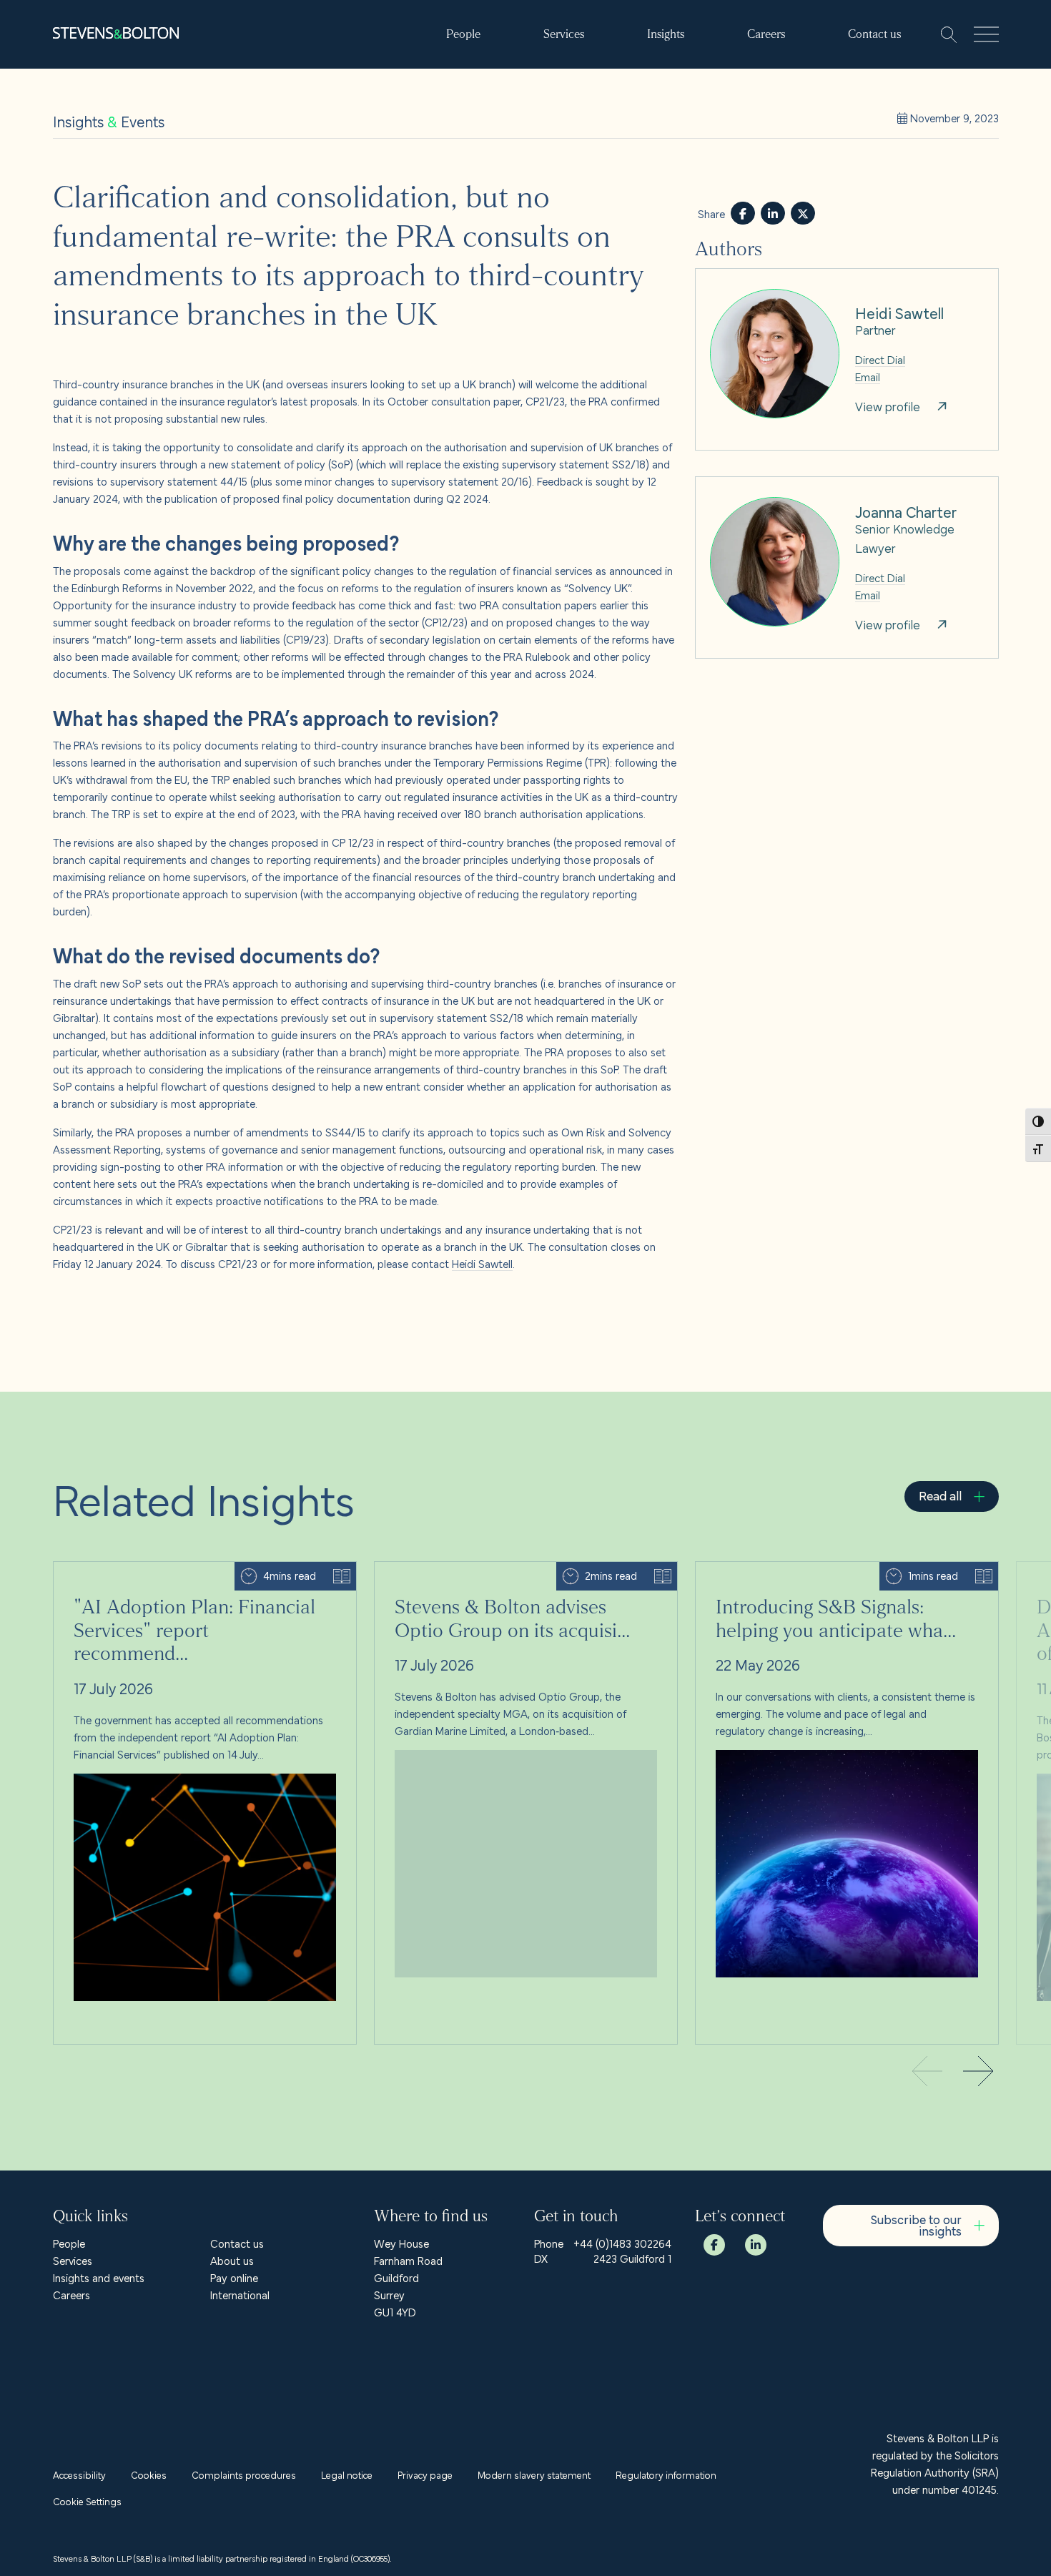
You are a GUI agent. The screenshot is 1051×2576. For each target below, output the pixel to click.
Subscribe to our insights (916, 2224)
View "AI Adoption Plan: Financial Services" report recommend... (203, 1570)
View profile (724, 277)
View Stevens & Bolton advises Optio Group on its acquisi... (515, 1570)
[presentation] (979, 2073)
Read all (940, 1495)
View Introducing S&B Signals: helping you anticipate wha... (835, 1570)
